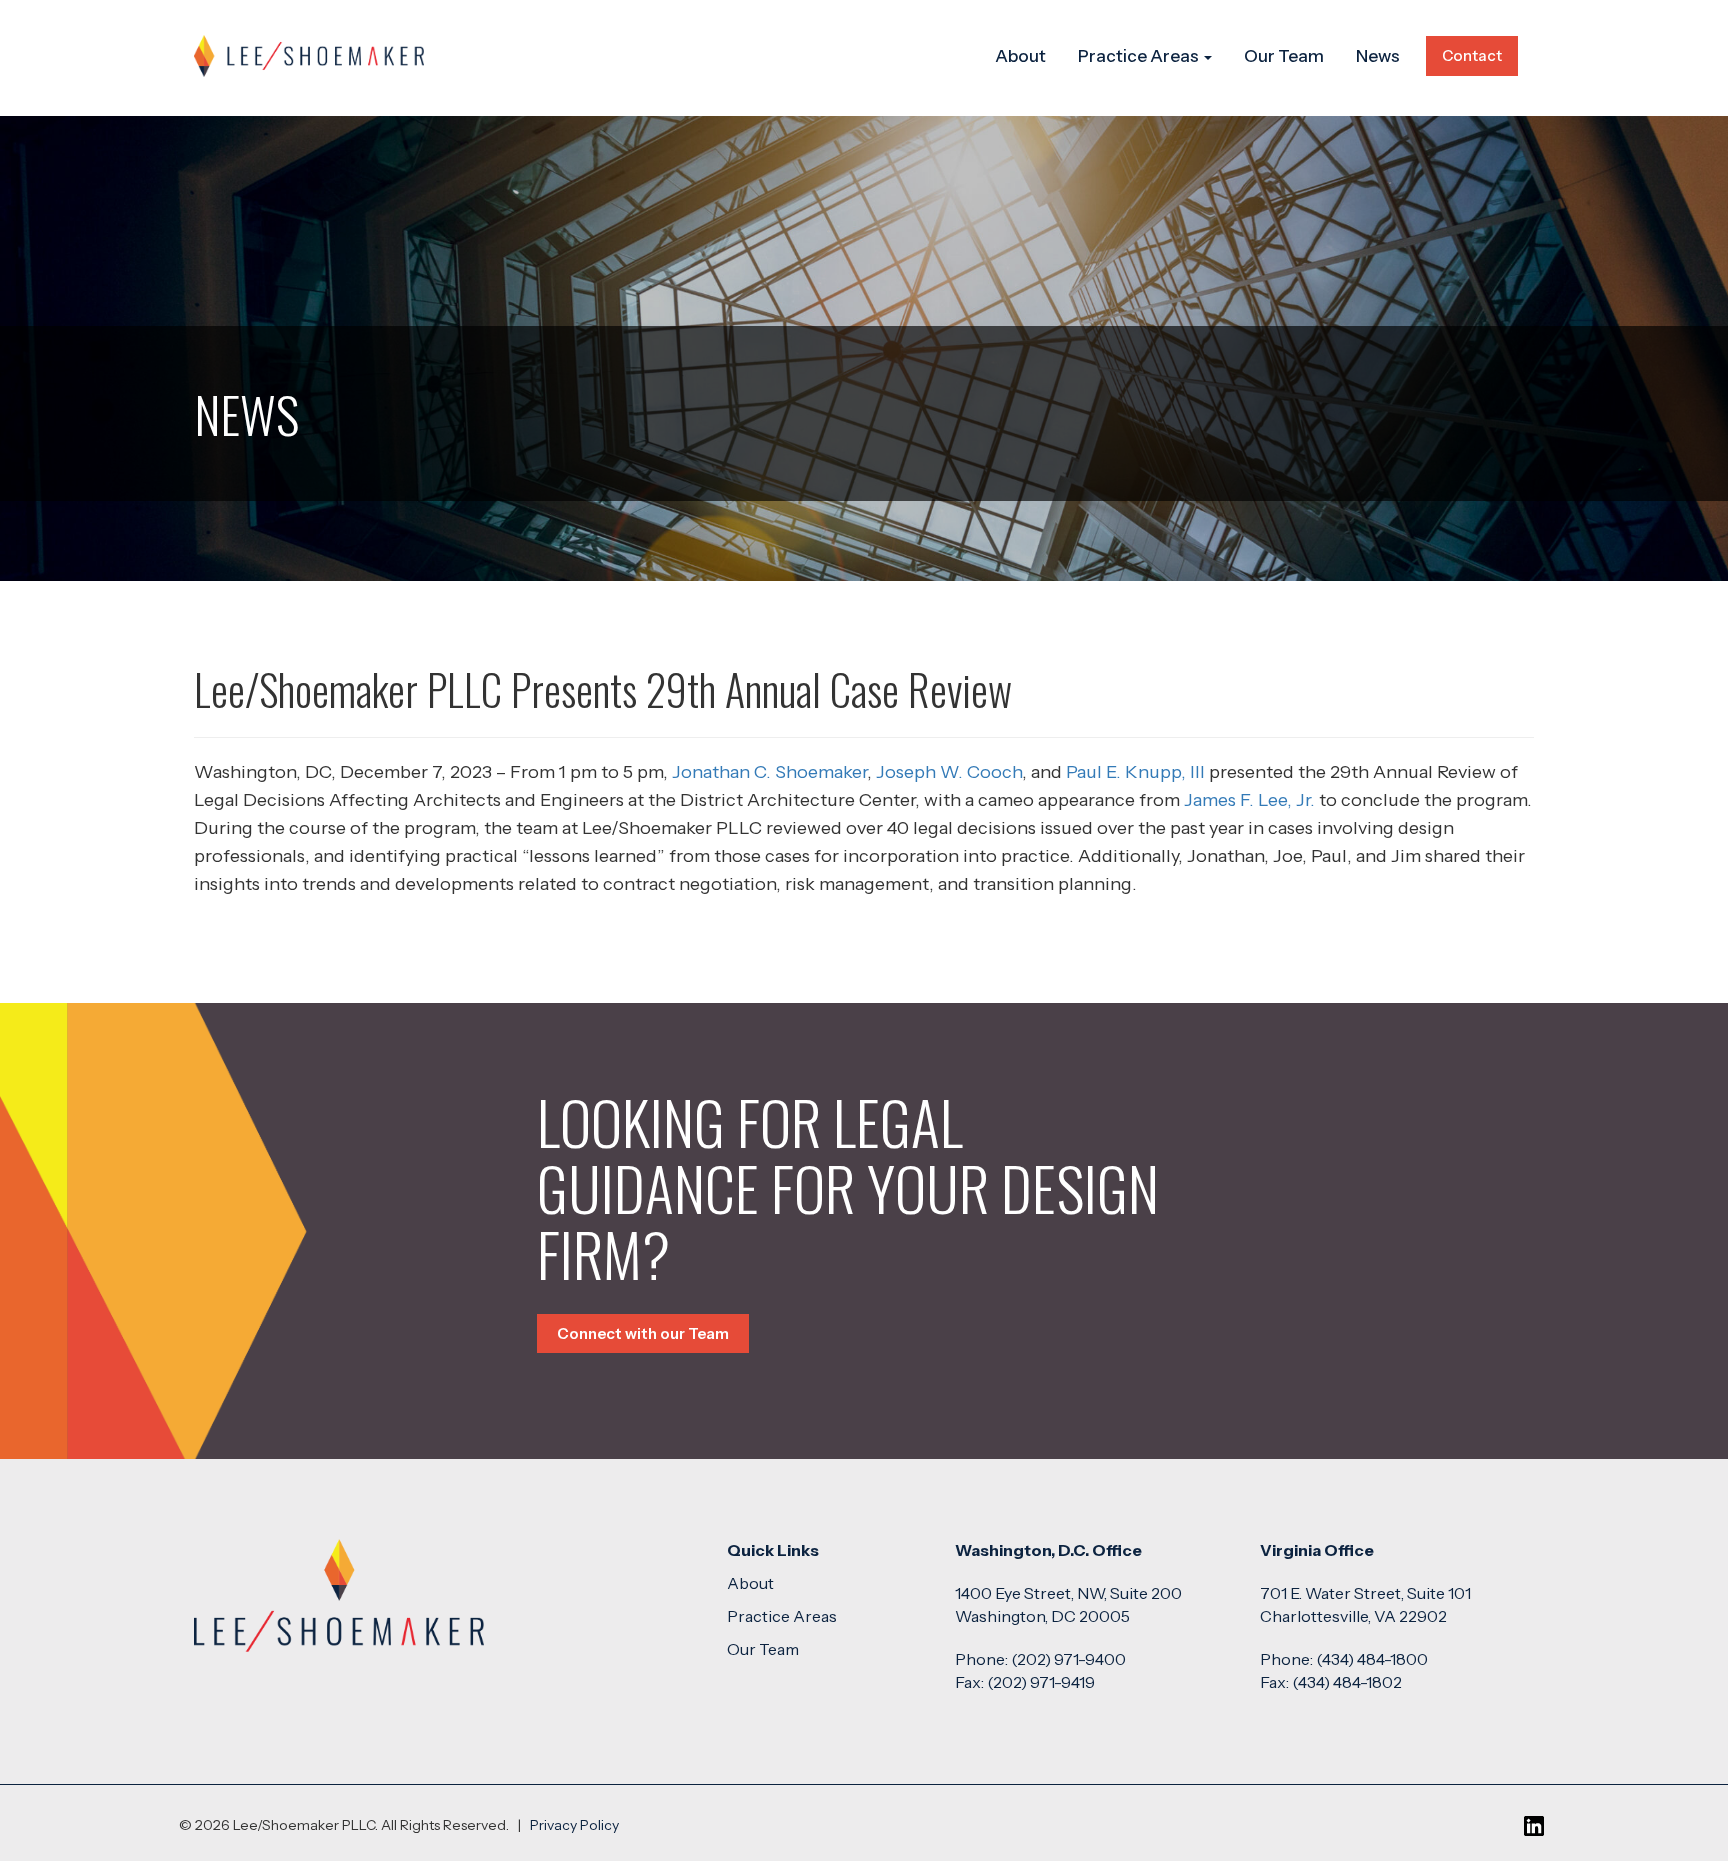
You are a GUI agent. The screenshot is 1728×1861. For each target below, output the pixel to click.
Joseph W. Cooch (949, 772)
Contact (1472, 55)
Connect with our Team (643, 1333)
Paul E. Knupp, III (1135, 772)
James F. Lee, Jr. (1249, 800)
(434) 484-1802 (1347, 1682)
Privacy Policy (574, 1825)
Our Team (1284, 56)
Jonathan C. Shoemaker (769, 772)
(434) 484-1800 (1372, 1659)
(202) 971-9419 (1041, 1682)
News (1378, 56)
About (1020, 56)
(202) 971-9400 (1068, 1659)
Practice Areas (1140, 56)
